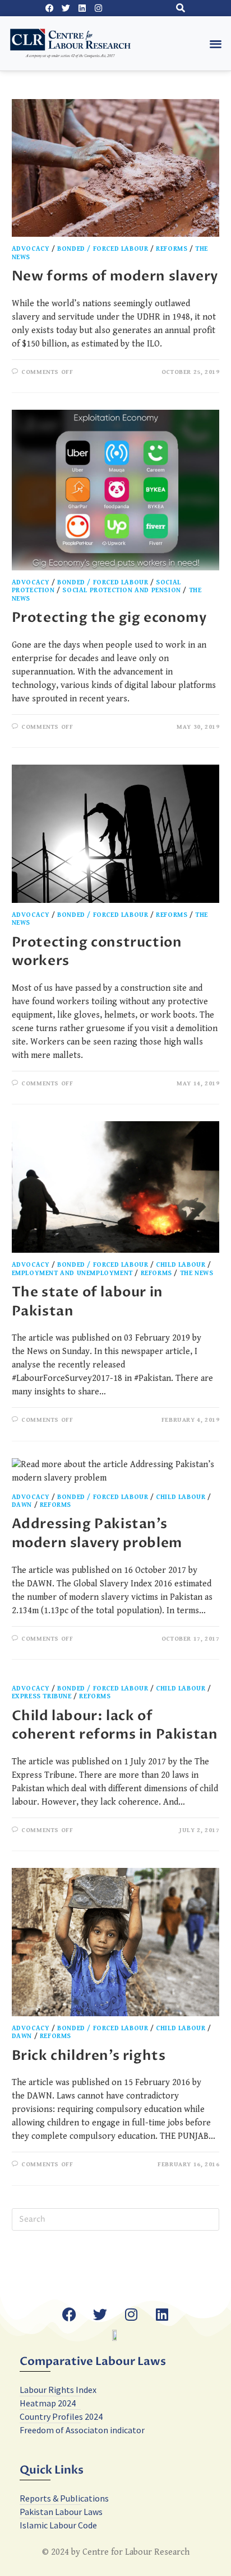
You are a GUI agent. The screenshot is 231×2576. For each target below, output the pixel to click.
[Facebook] (49, 8)
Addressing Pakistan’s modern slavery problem (97, 1533)
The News (197, 1273)
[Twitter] (66, 8)
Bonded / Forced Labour (103, 249)
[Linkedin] (82, 8)
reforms (172, 249)
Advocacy (31, 249)
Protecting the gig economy (109, 618)
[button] (180, 8)
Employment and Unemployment (72, 1273)
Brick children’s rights (89, 2056)
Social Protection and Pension (121, 590)
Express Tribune (42, 1696)
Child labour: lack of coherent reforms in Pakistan (115, 1725)
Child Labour (181, 1265)
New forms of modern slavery (115, 276)
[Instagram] (98, 8)
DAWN (22, 1505)
